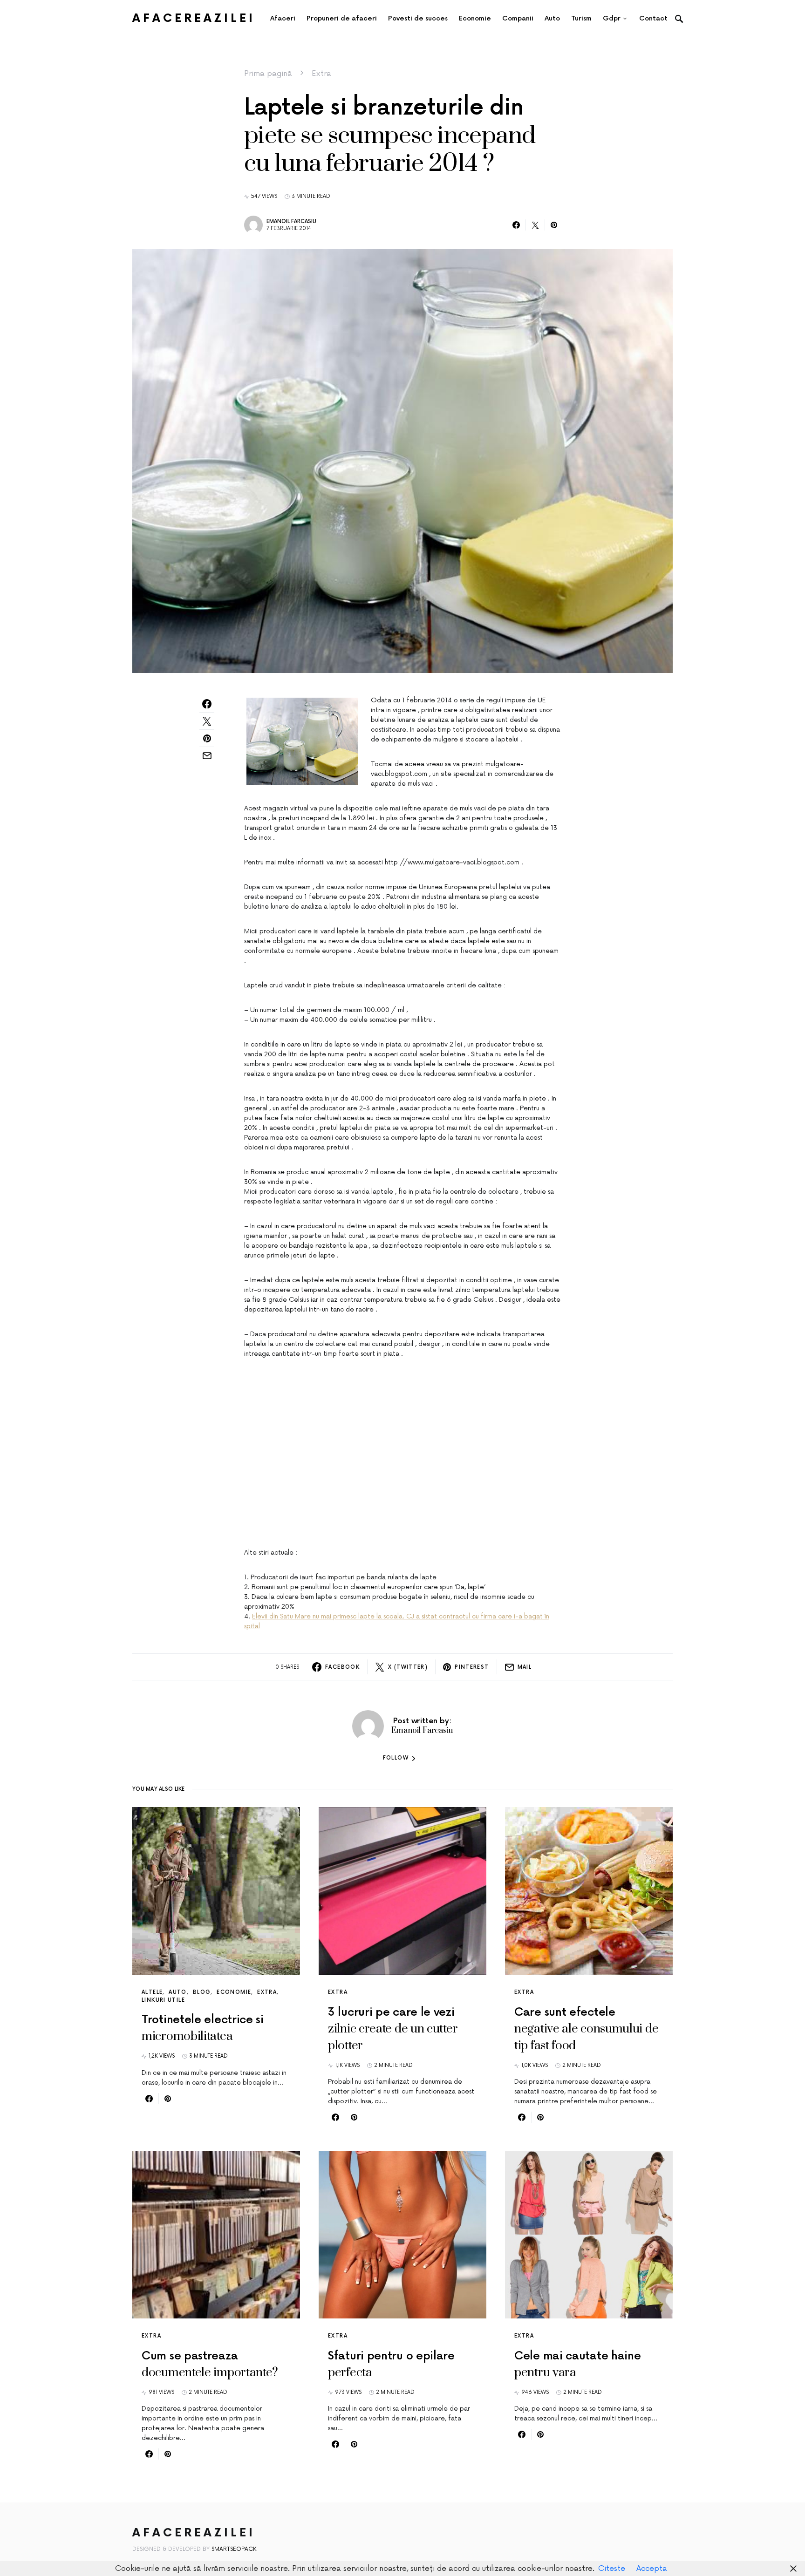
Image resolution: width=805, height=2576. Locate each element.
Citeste (612, 2569)
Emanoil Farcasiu (291, 221)
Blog (202, 1992)
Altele (152, 1992)
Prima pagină (268, 74)
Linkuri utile (163, 2000)
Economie (234, 1992)
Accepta (652, 2569)
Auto (178, 1992)
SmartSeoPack (234, 2549)
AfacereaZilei (194, 18)
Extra (321, 74)
